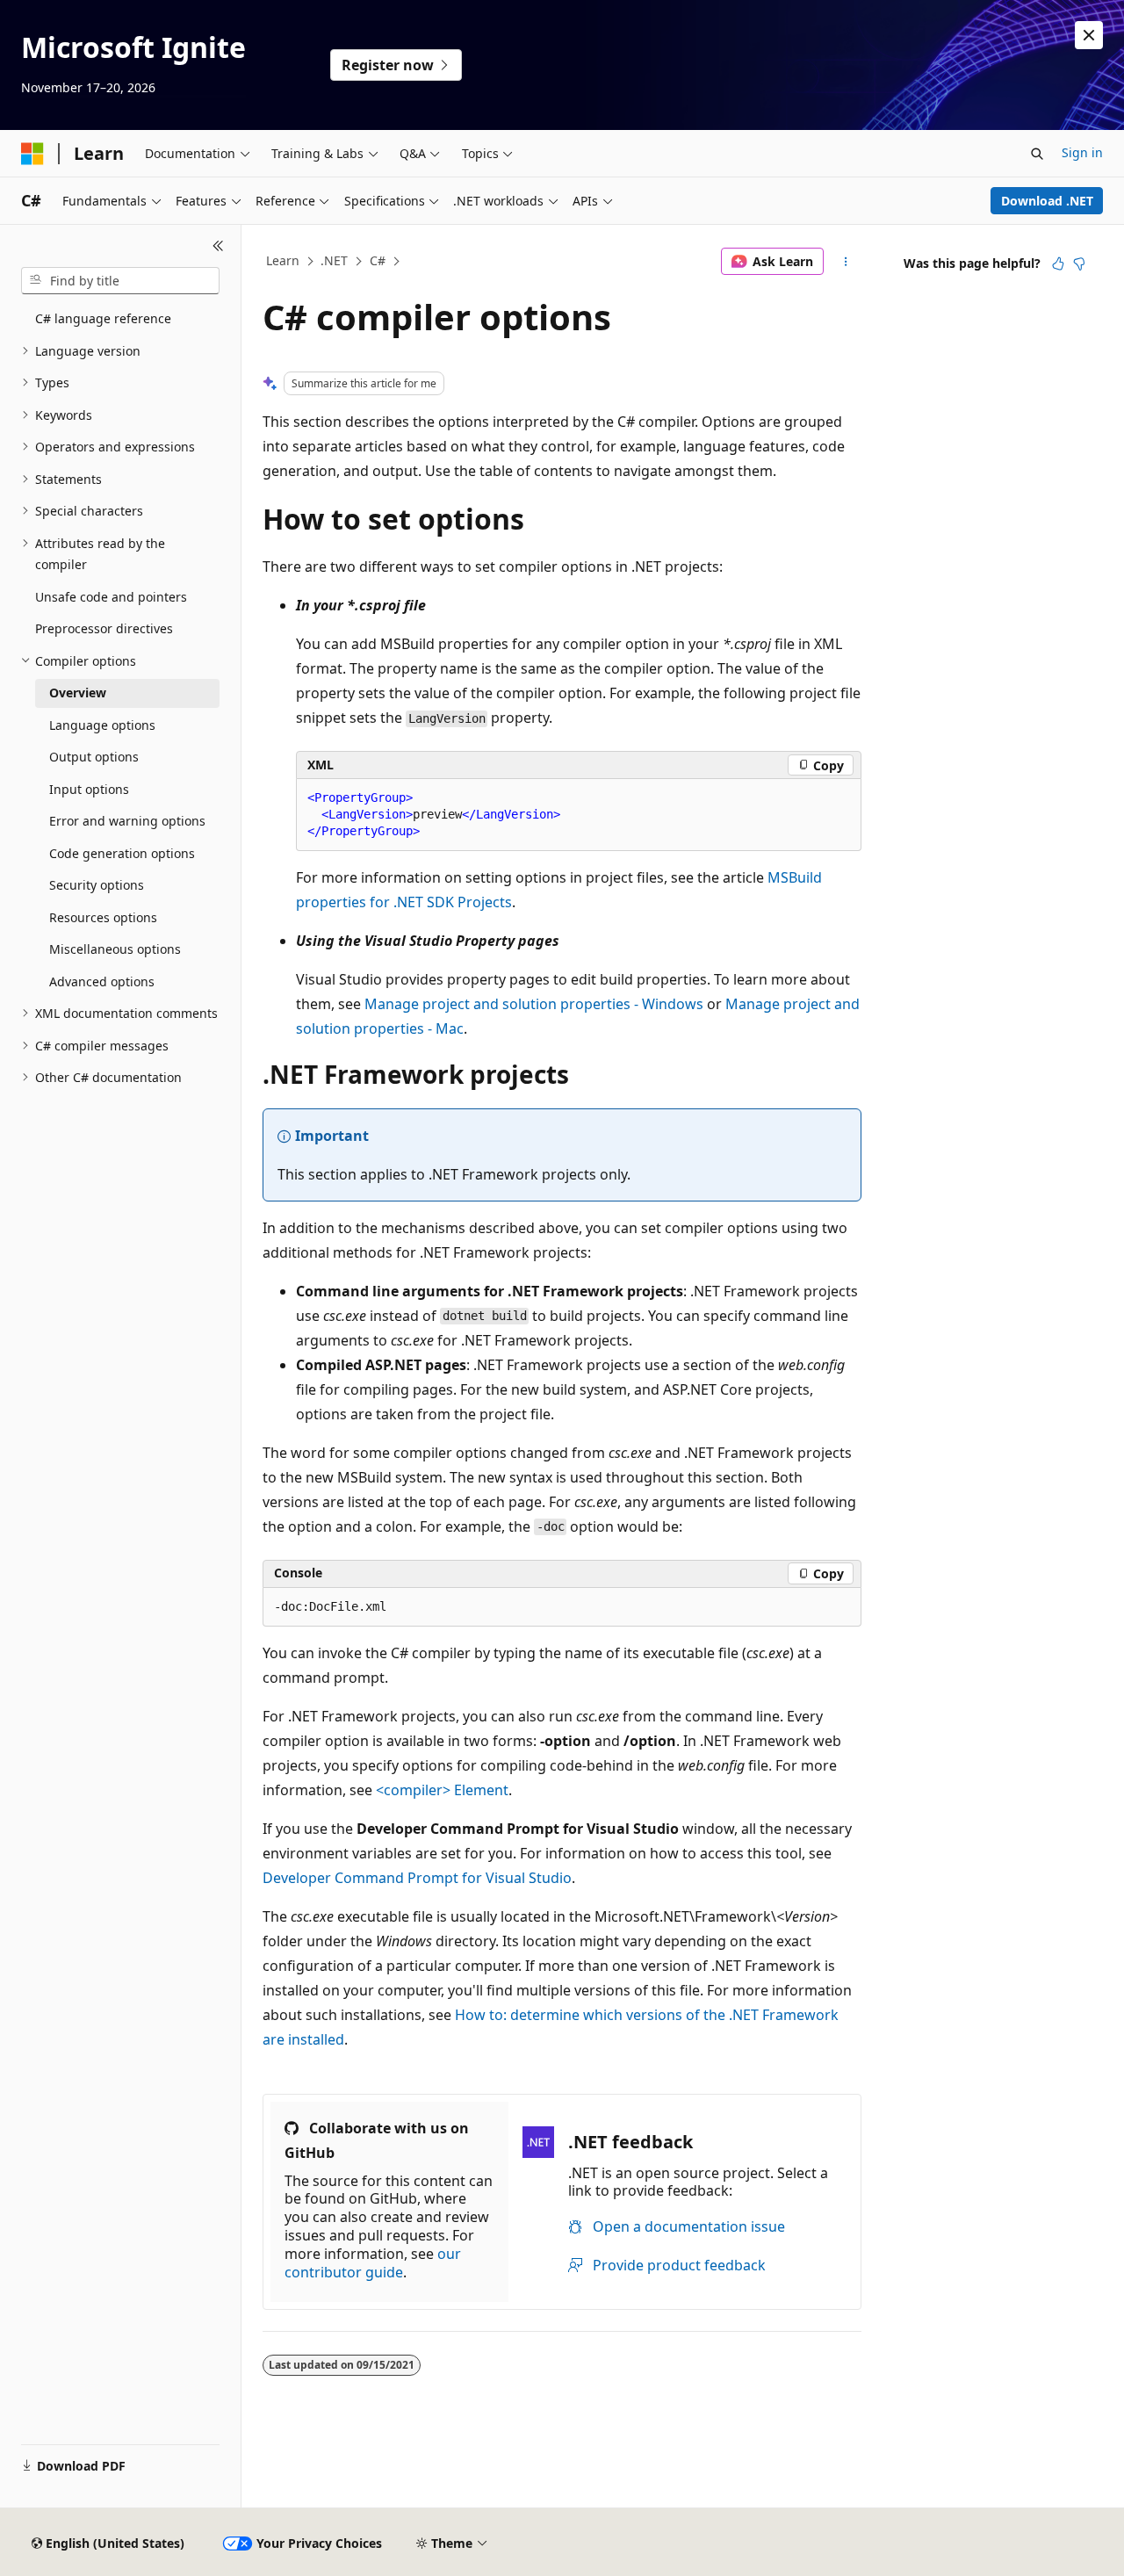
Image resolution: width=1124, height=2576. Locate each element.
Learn (283, 260)
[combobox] (120, 281)
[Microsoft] (32, 154)
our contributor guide (373, 2263)
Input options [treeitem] (89, 789)
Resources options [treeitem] (103, 917)
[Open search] (1037, 154)
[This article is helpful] (1058, 263)
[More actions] (846, 262)
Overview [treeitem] (78, 693)
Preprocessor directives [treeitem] (104, 628)
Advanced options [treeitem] (102, 981)
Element (442, 1790)
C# (378, 260)
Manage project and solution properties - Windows (534, 1004)
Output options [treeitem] (94, 757)
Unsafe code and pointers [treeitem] (111, 597)
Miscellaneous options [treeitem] (115, 949)
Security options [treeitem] (97, 885)
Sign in (1082, 152)
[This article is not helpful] (1079, 263)
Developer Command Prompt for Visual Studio (417, 1878)
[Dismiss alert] (1089, 35)
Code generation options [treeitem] (122, 853)
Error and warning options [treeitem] (127, 821)
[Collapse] (218, 246)
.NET (334, 260)
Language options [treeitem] (102, 725)
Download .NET (1047, 201)
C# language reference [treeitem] (103, 318)
